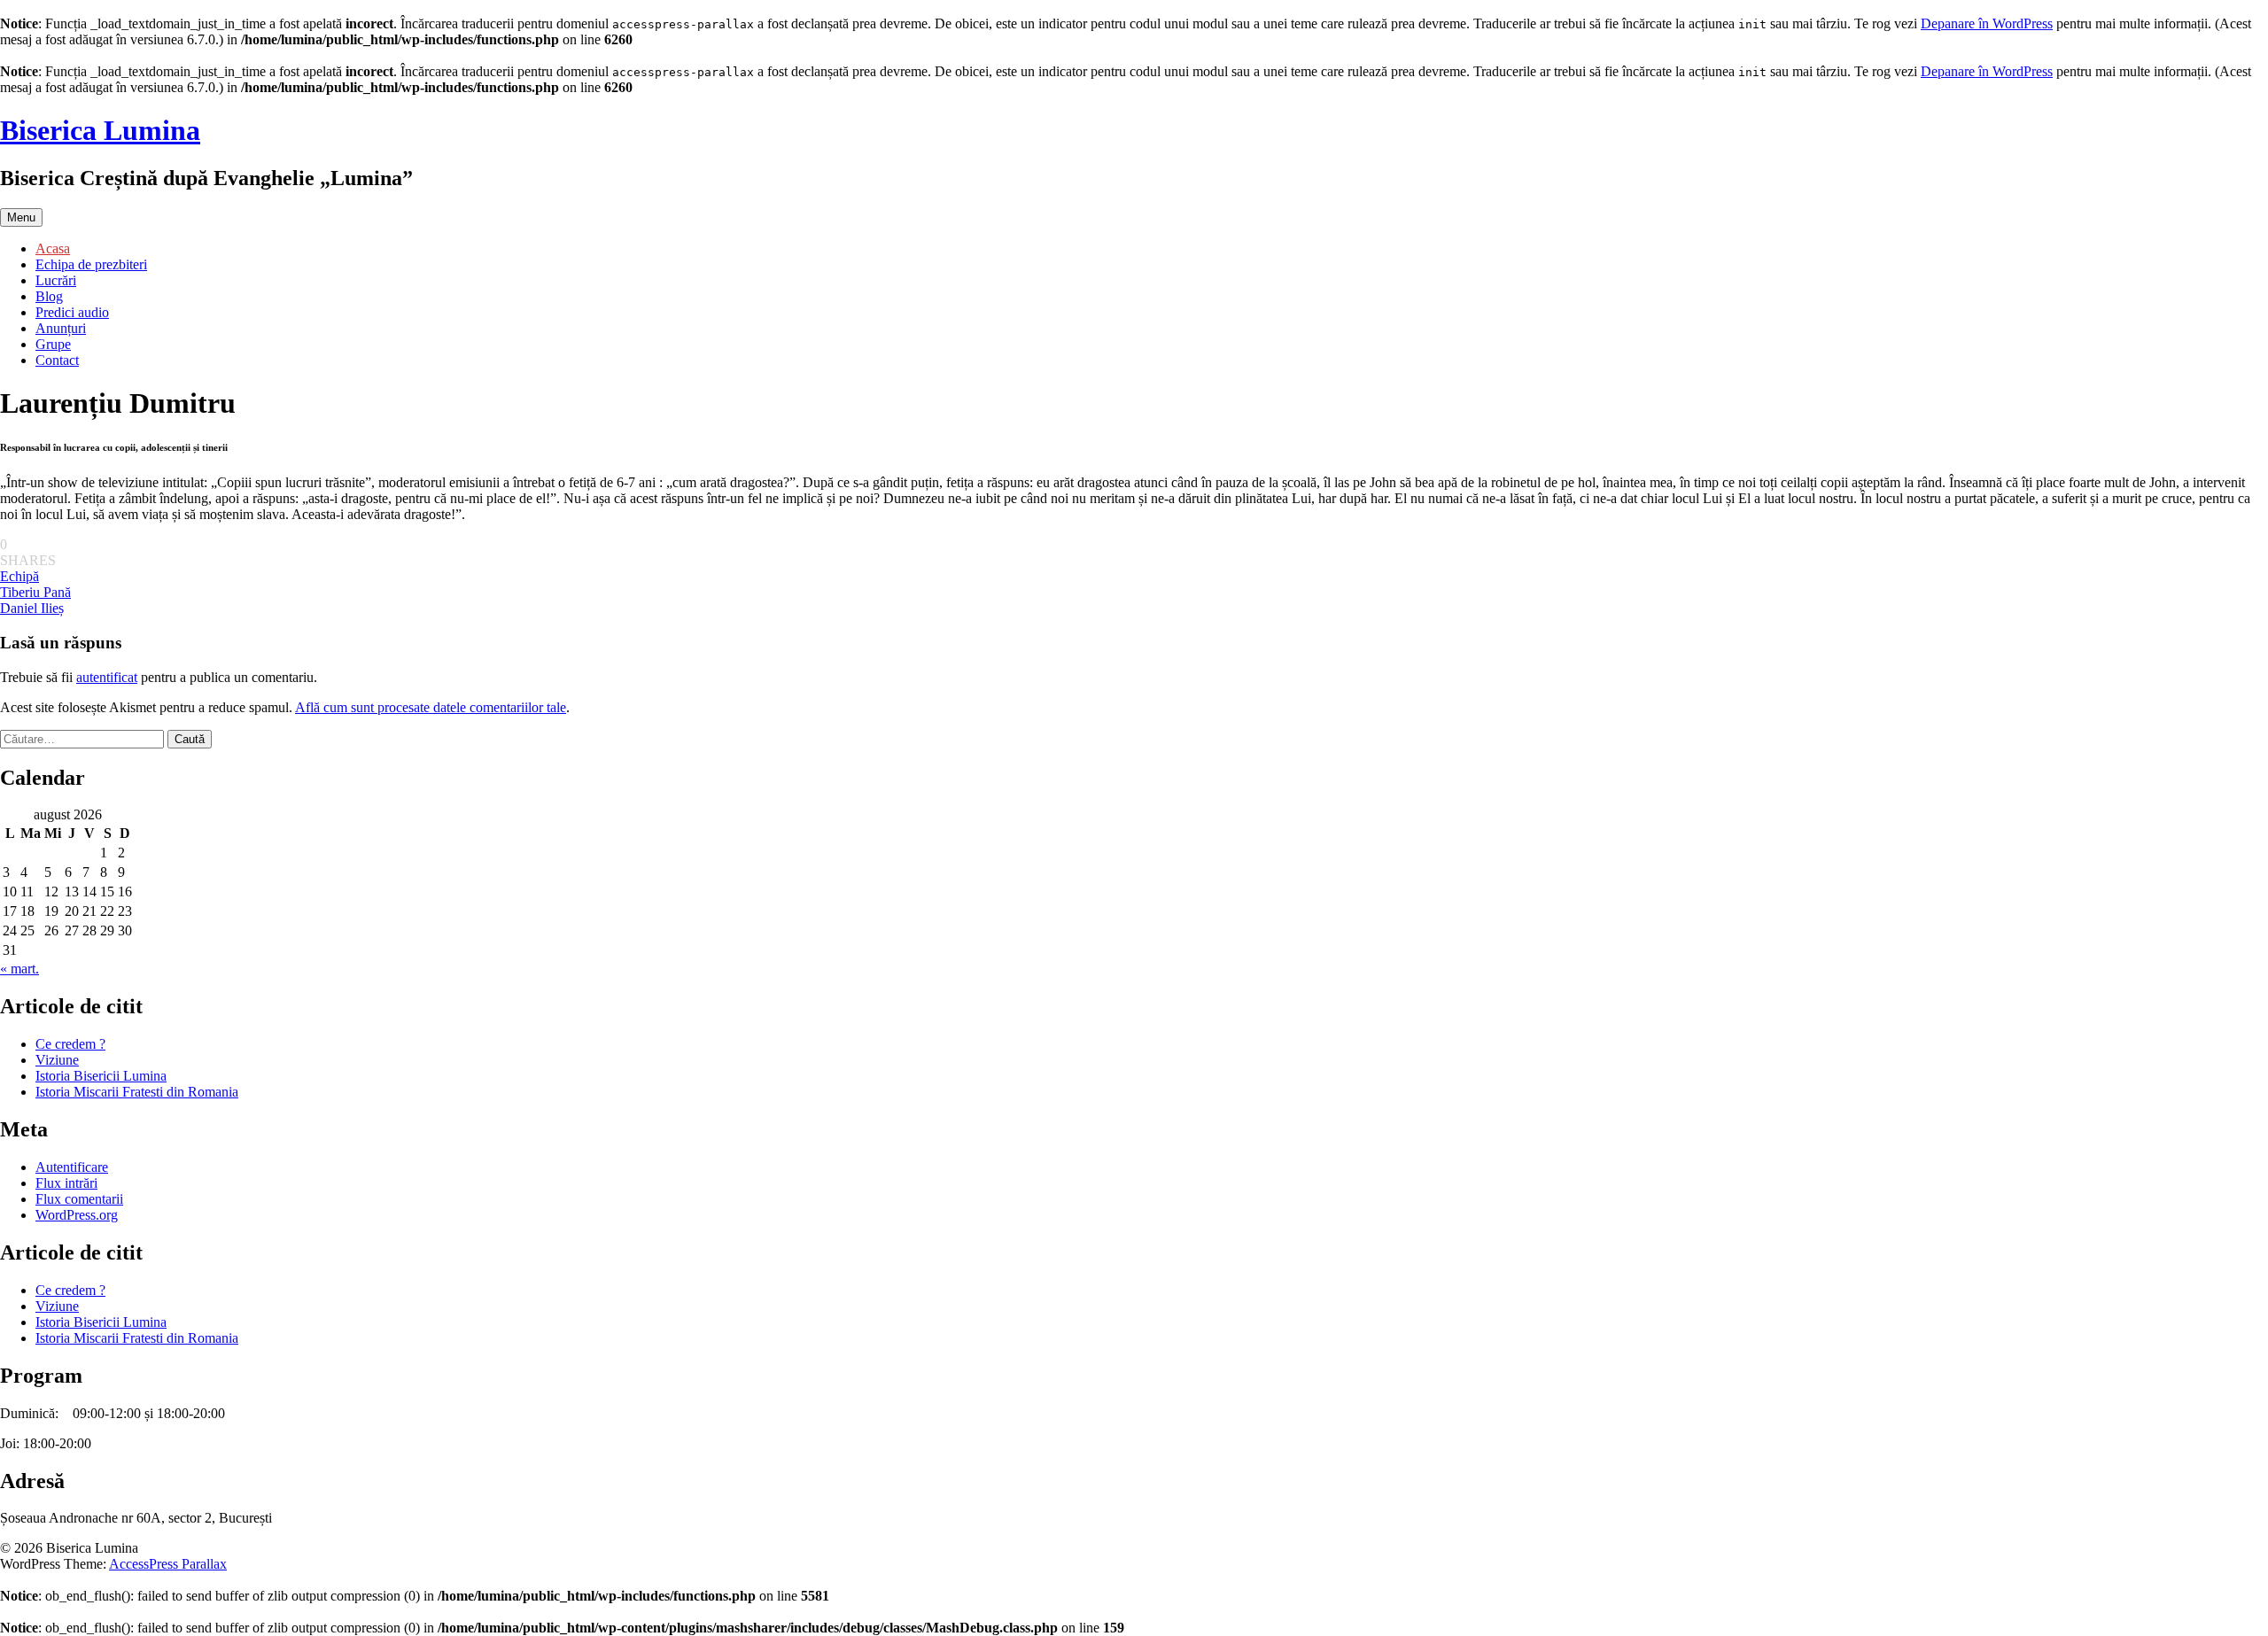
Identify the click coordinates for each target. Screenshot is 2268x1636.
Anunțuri (61, 328)
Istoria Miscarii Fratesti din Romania (137, 1092)
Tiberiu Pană (35, 592)
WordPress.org (77, 1215)
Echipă (19, 576)
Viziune (57, 1060)
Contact (57, 360)
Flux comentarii (79, 1199)
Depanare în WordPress (1987, 23)
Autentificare (72, 1167)
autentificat (107, 677)
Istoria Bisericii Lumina (101, 1076)
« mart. (19, 969)
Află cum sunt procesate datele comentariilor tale (431, 707)
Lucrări (56, 280)
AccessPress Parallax (168, 1564)
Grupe (53, 344)
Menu (21, 217)
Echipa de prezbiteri (91, 264)
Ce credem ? (70, 1044)
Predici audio (72, 312)
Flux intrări (66, 1183)
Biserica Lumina (100, 130)
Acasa (53, 248)
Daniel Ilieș (32, 608)
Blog (49, 296)
